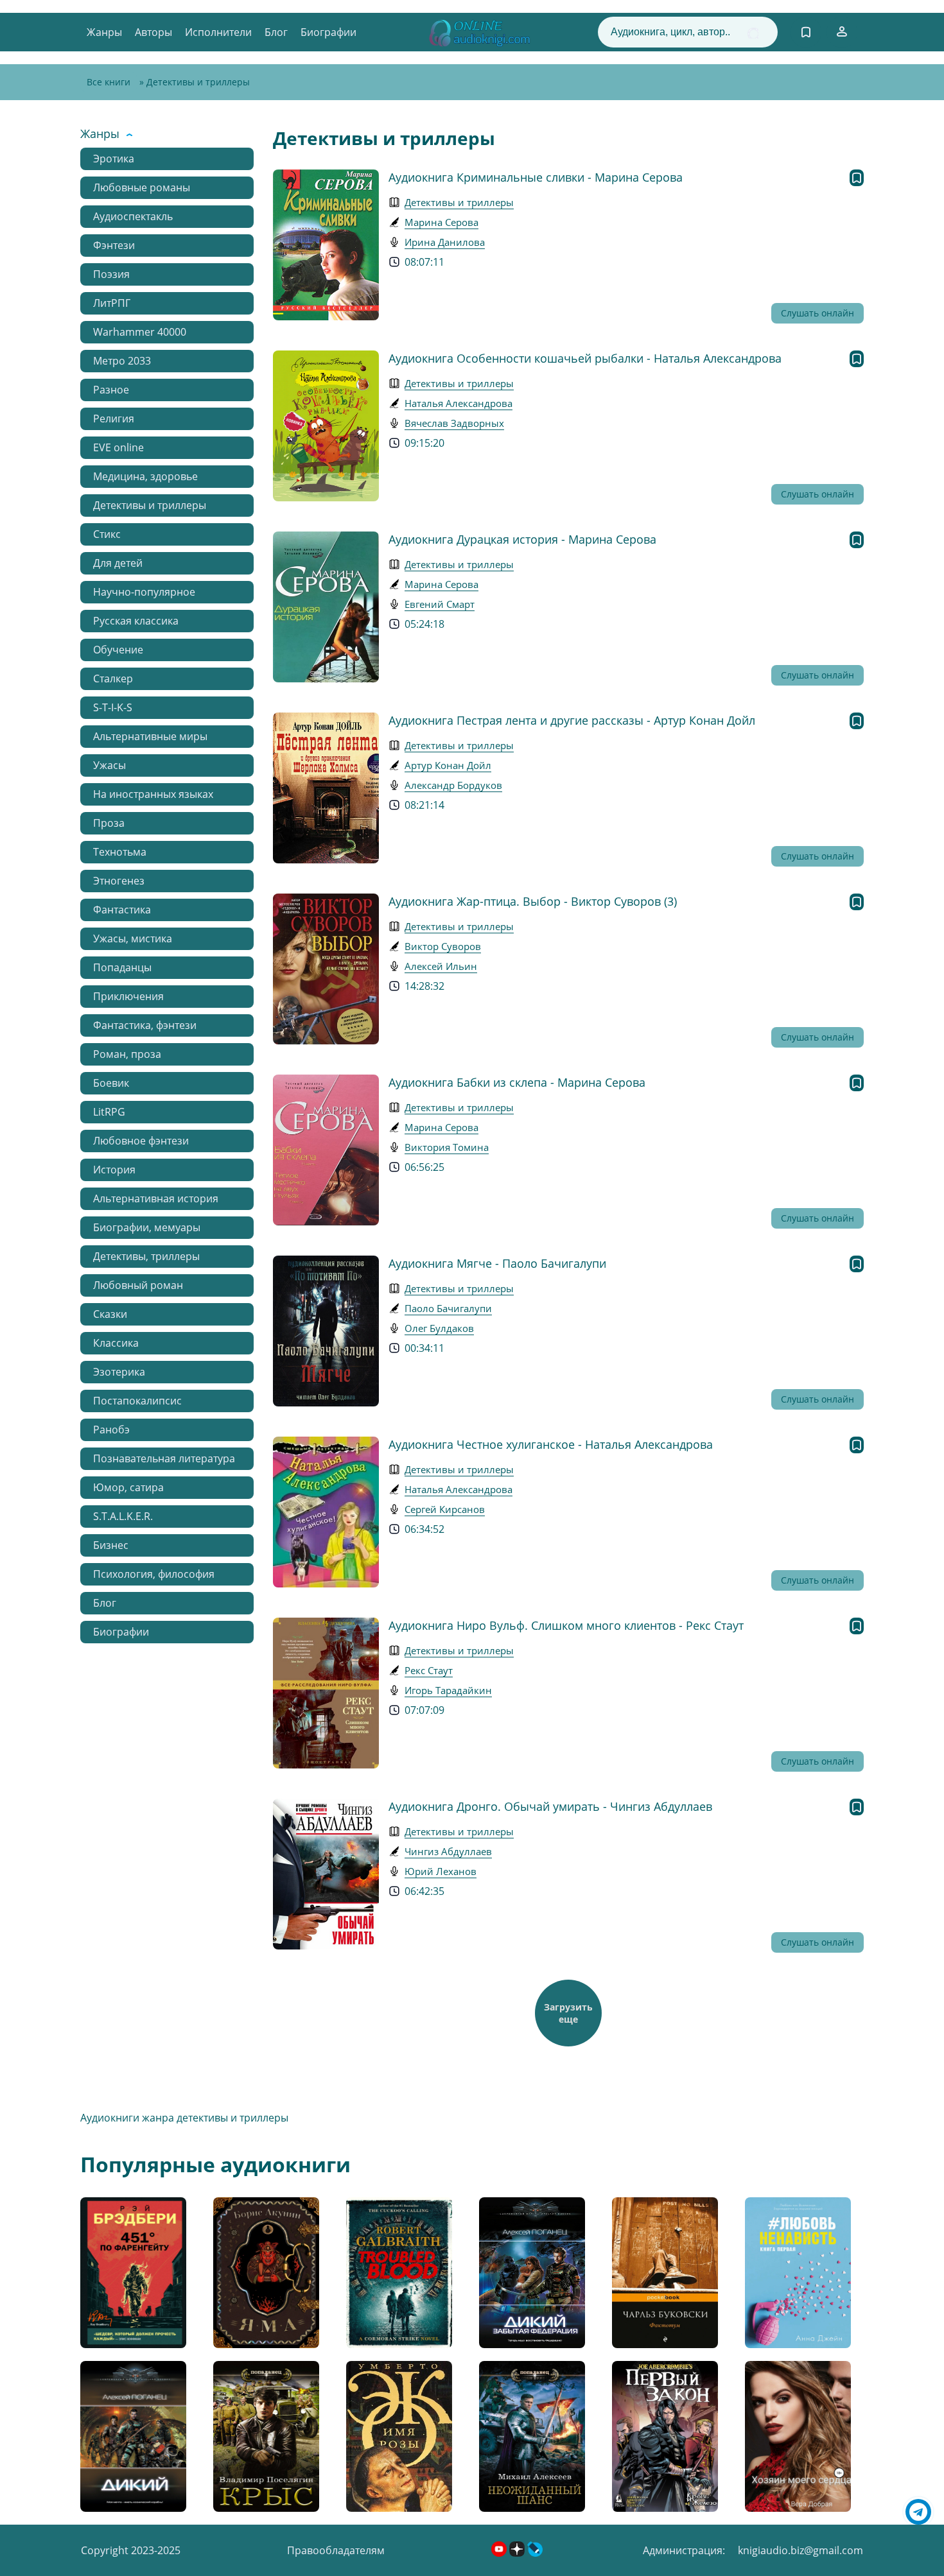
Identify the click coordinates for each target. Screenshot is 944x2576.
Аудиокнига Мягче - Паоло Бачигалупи (497, 1263)
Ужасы (109, 765)
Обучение (118, 650)
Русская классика (136, 621)
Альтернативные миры (150, 736)
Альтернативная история (156, 1198)
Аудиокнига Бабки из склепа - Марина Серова (517, 1082)
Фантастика (122, 910)
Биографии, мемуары (147, 1227)
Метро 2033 (122, 361)
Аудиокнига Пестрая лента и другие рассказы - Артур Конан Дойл (572, 720)
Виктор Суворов (443, 946)
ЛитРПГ (112, 303)
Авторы (153, 32)
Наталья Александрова (459, 403)
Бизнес (111, 1545)
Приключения (128, 996)
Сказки (110, 1314)
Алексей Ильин (441, 966)
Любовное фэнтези (141, 1141)
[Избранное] (806, 32)
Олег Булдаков (439, 1328)
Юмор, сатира (128, 1487)
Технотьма (120, 852)
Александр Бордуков (453, 785)
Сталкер (113, 679)
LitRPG (109, 1112)
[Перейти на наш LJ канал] (535, 2553)
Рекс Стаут (429, 1670)
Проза (109, 823)
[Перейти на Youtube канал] (500, 2553)
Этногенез (119, 881)
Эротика (114, 159)
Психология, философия (154, 1574)
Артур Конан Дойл (448, 765)
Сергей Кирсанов (445, 1509)
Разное (111, 390)
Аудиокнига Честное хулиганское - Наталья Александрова (551, 1444)
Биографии (328, 32)
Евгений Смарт (440, 604)
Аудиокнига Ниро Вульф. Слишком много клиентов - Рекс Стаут (566, 1625)
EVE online (118, 447)
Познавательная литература (164, 1458)
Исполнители (218, 32)
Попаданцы (122, 967)
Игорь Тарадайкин (448, 1690)
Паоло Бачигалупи (448, 1308)
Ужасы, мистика (133, 938)
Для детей (118, 563)
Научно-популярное (144, 592)
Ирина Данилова (445, 242)
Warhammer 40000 (140, 332)
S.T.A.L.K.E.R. (123, 1516)
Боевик (111, 1083)
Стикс (107, 534)
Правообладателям (336, 2550)
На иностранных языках (153, 794)
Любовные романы (142, 187)
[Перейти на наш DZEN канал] (518, 2553)
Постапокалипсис (137, 1401)
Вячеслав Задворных (454, 423)
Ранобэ (111, 1430)
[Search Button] (753, 33)
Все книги (109, 82)
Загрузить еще (568, 2013)
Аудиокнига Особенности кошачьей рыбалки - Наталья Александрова (585, 358)
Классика (116, 1343)
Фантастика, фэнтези (145, 1025)
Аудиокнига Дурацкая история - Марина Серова (522, 539)
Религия (114, 419)
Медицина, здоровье (145, 476)
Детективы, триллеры (146, 1256)
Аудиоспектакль (133, 216)
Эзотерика (119, 1372)
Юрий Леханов (441, 1871)
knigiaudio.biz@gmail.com (800, 2550)
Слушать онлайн (817, 313)
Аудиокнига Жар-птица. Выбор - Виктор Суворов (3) (533, 901)
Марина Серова (441, 222)
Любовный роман (138, 1285)
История (114, 1170)
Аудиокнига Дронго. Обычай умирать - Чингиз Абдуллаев (550, 1806)
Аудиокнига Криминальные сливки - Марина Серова (536, 177)
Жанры (104, 32)
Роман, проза (127, 1054)
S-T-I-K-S (113, 707)
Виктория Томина (447, 1147)
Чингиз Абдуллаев (448, 1851)
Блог (276, 32)
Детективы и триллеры (150, 505)
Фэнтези (114, 245)
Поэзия (111, 274)
